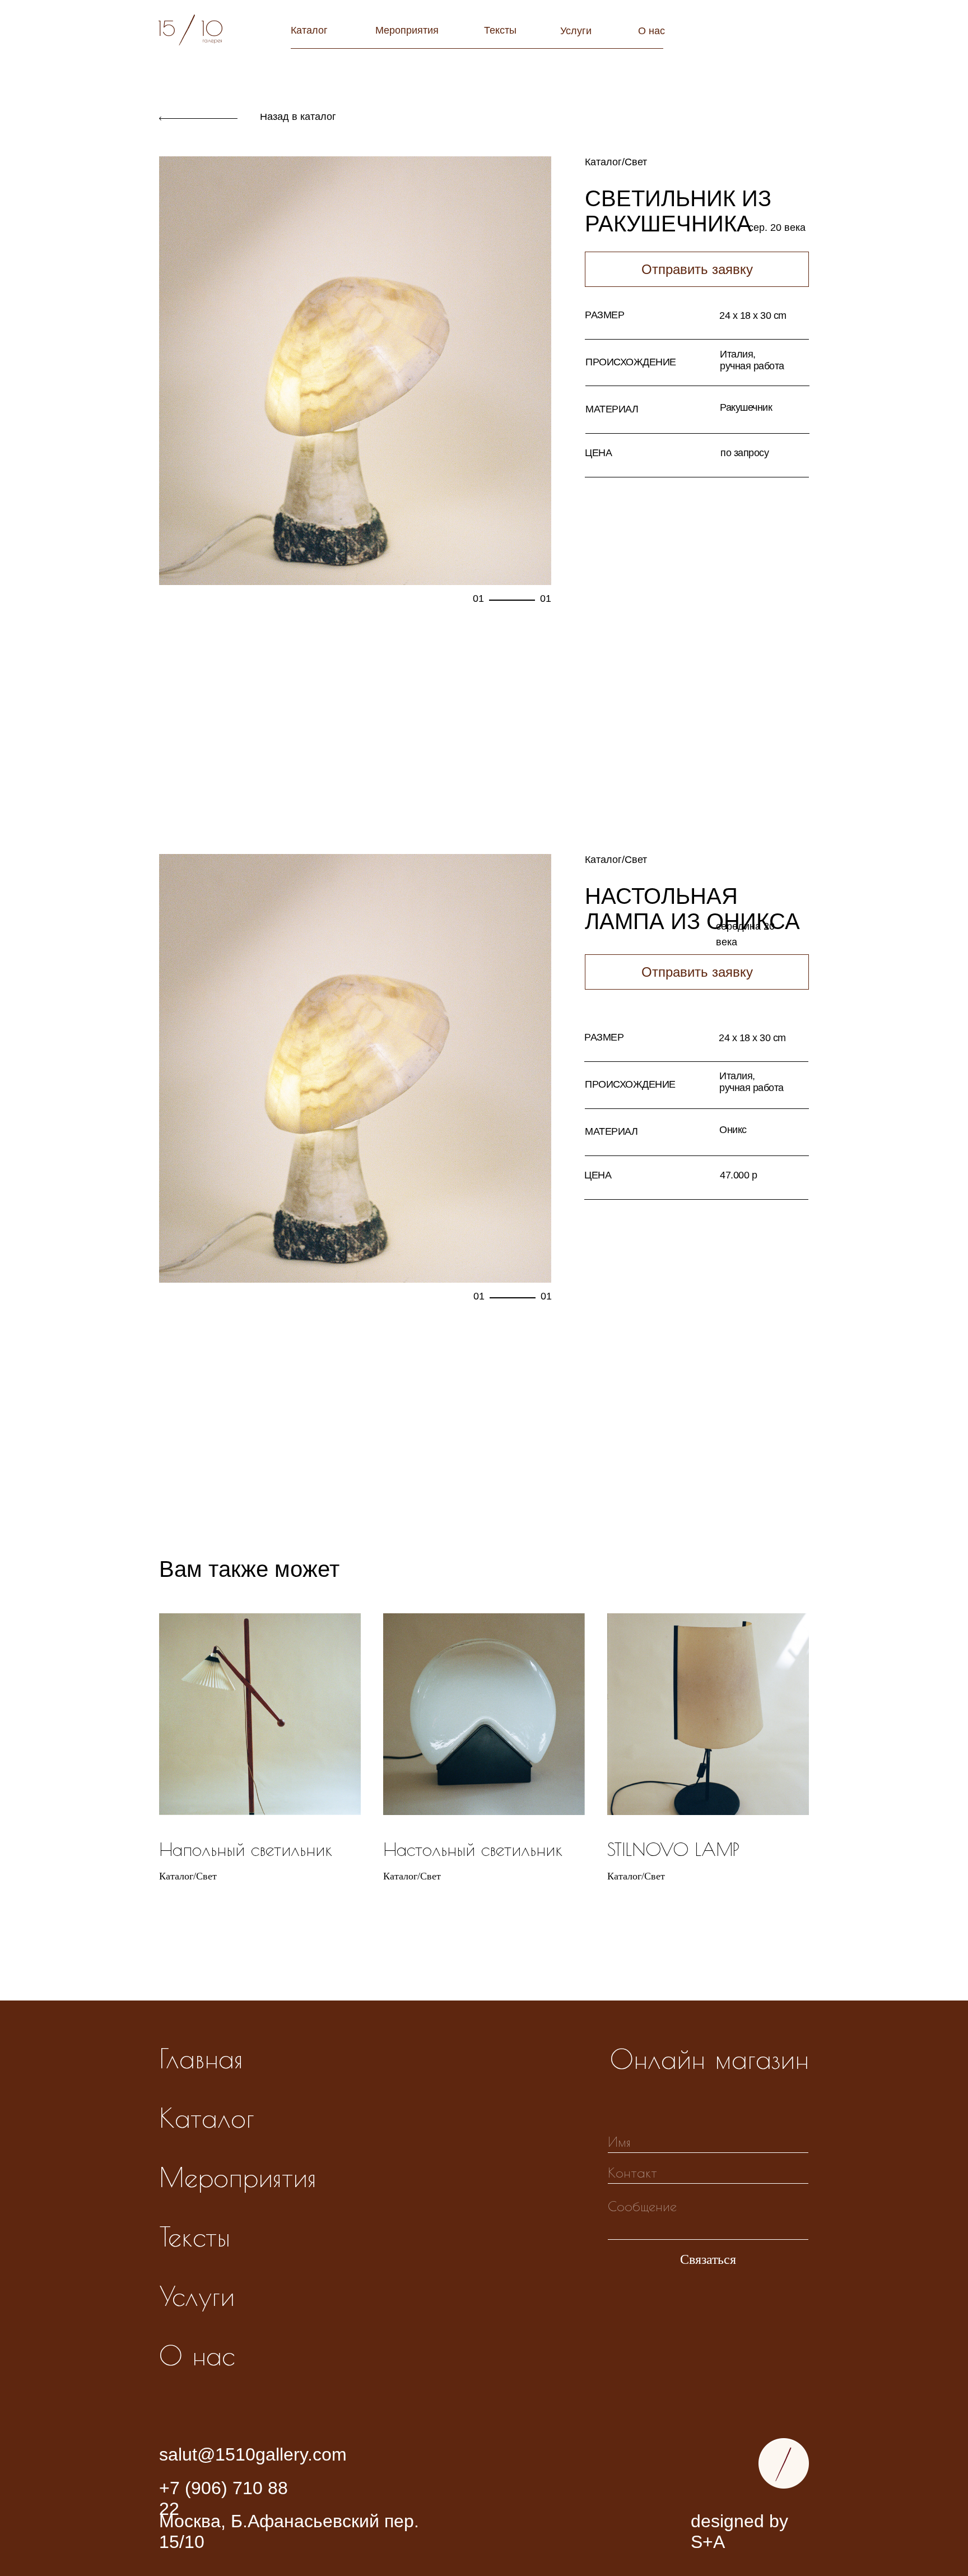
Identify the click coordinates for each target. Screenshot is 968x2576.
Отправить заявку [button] (697, 269)
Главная (201, 2058)
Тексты (500, 30)
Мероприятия (407, 30)
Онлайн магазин (709, 2059)
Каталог (309, 30)
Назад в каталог (298, 117)
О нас (651, 31)
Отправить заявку (697, 972)
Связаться (708, 2259)
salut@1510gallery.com (253, 2454)
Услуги (576, 31)
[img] (784, 2463)
